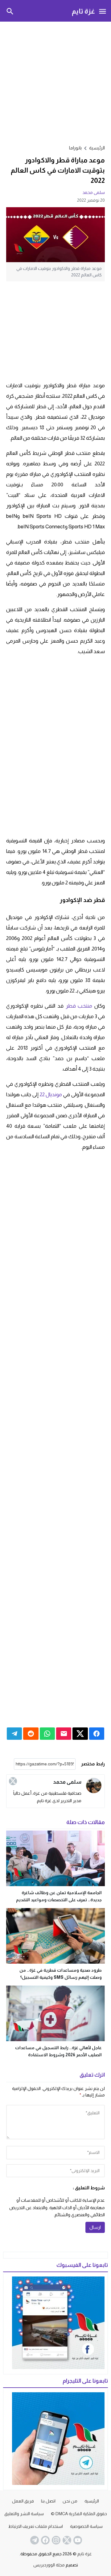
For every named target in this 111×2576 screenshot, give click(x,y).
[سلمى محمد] (94, 1785)
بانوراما (75, 148)
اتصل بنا (48, 2501)
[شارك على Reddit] (31, 1734)
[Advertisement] (55, 82)
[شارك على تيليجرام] (14, 1734)
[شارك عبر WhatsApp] (47, 1734)
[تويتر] (13, 1781)
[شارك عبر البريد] (64, 1734)
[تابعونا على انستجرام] (55, 2540)
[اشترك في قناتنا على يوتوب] (77, 2540)
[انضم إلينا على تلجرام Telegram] (34, 2540)
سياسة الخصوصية (86, 2526)
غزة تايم (83, 11)
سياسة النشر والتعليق (24, 2514)
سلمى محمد (94, 192)
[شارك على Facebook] (97, 1734)
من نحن (70, 2501)
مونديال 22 (51, 1095)
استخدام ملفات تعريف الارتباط (36, 2526)
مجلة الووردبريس (49, 2565)
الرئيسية (92, 2501)
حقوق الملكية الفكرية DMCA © (79, 2514)
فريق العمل (23, 2501)
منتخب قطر (79, 1006)
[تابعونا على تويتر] (66, 2540)
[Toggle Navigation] (102, 11)
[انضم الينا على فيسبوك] (45, 2540)
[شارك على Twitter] (80, 1734)
